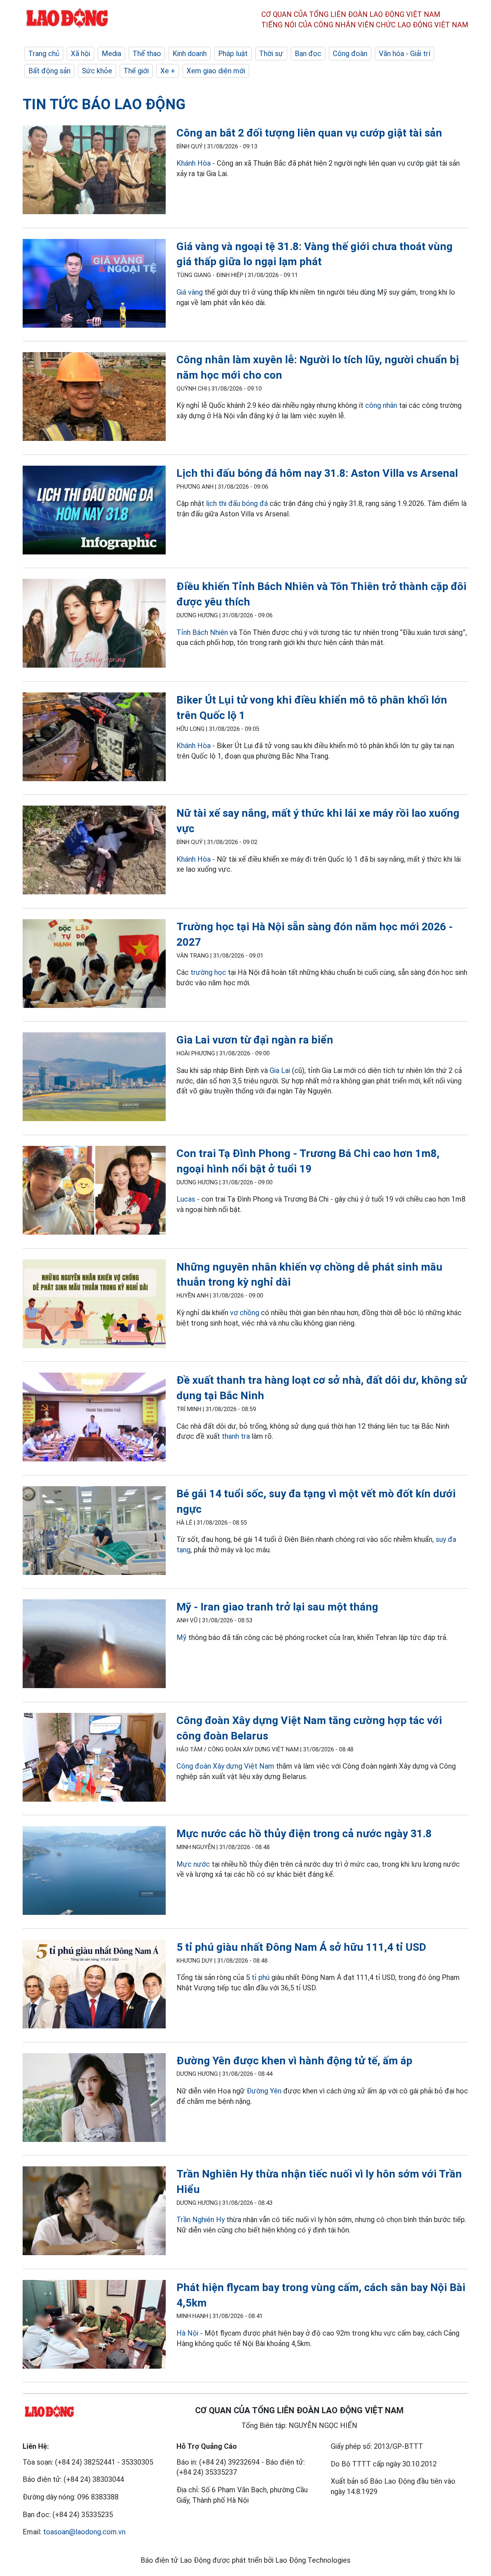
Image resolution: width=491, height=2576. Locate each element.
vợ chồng (245, 1313)
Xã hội (81, 54)
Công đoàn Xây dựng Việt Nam (225, 1766)
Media (111, 54)
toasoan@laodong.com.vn (84, 2532)
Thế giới (136, 71)
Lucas (186, 1199)
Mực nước (193, 1864)
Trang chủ (44, 54)
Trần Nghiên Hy (201, 2220)
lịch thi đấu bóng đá (237, 503)
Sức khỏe (97, 71)
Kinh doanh (190, 54)
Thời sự (271, 54)
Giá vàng (190, 292)
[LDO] (94, 171)
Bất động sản (49, 71)
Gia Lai (280, 1070)
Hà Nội (187, 2333)
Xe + (168, 71)
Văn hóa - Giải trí (405, 54)
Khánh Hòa (194, 163)
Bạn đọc (308, 54)
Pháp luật (233, 54)
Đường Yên (264, 2091)
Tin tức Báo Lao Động (104, 104)
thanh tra (236, 1436)
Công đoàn (350, 54)
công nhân (381, 405)
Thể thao (147, 54)
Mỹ (182, 1637)
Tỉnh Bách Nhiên (202, 632)
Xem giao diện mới (216, 71)
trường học (208, 972)
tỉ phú (261, 1977)
